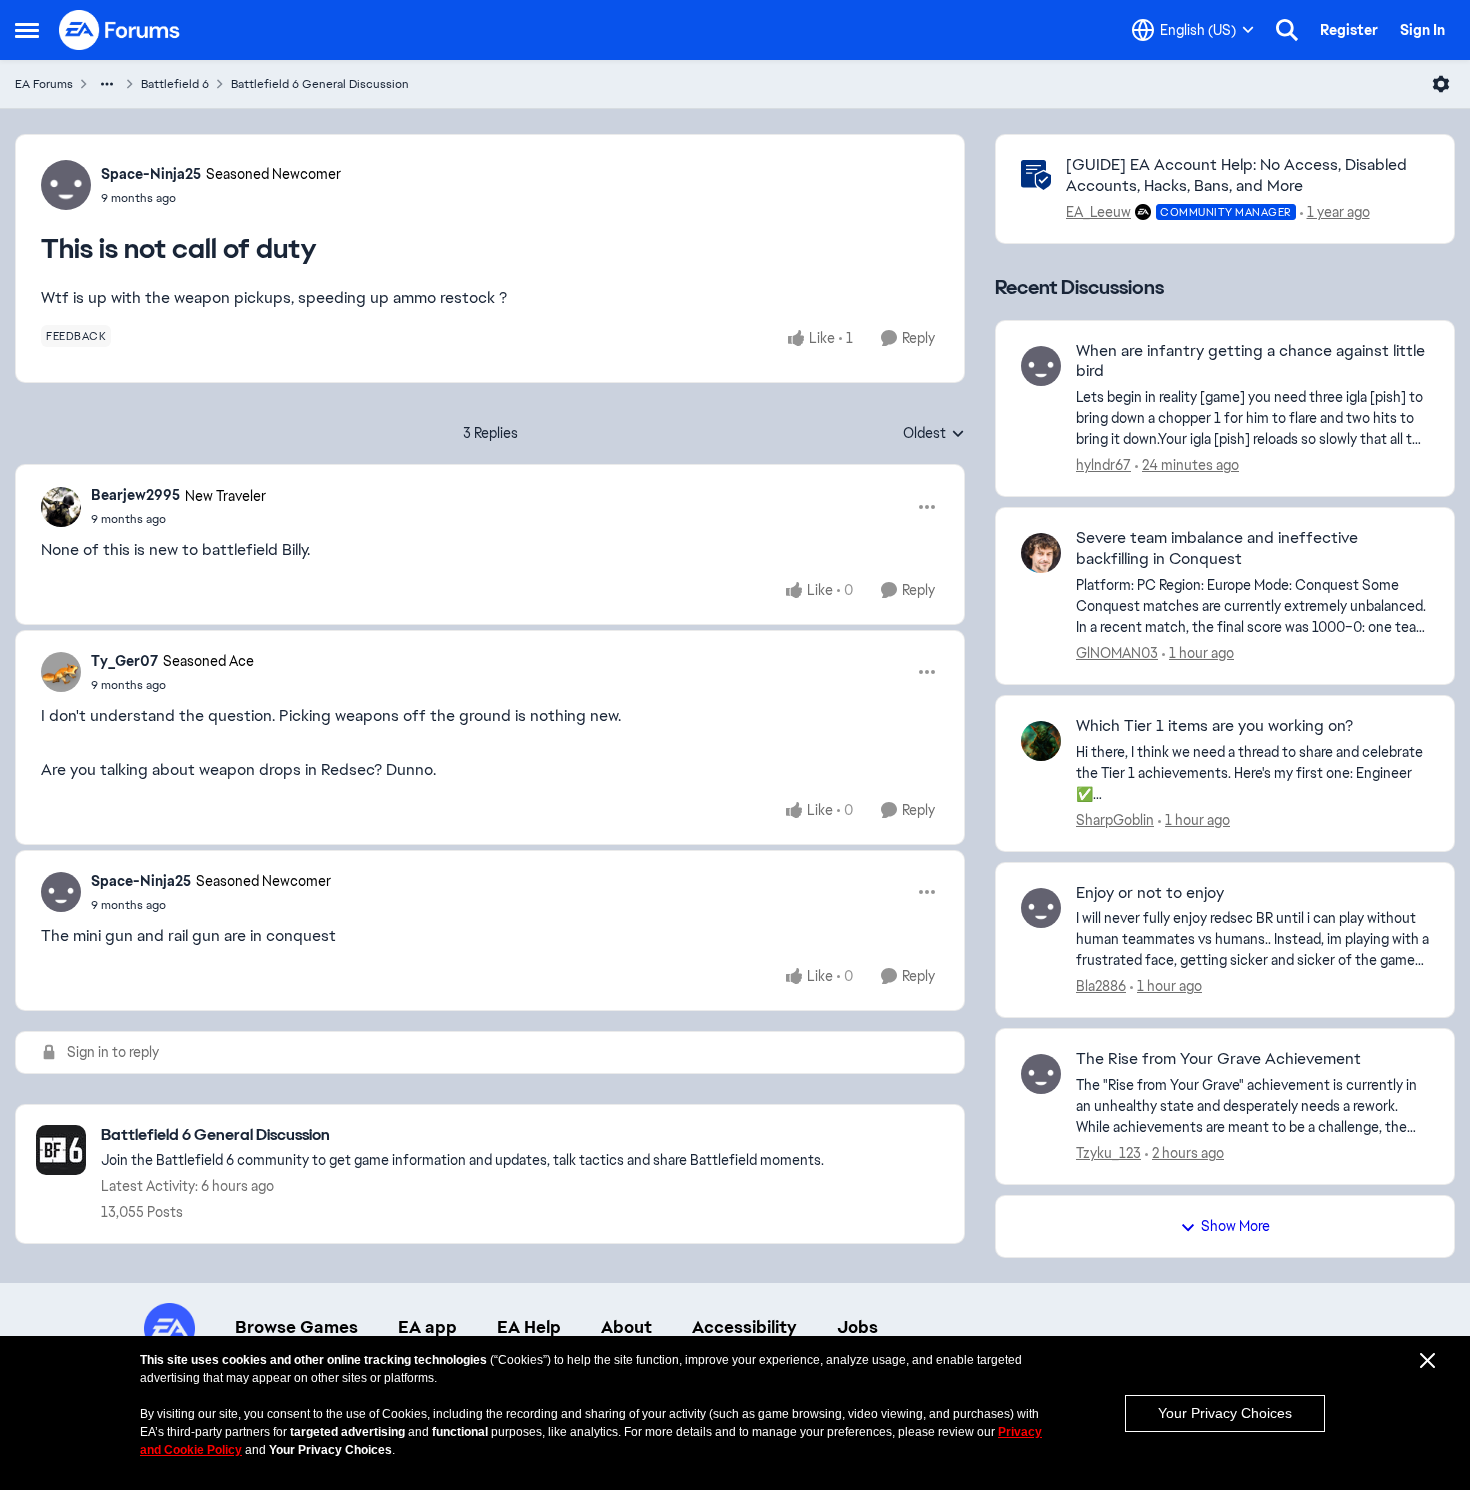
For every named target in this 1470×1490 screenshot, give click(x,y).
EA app (427, 1327)
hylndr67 (1103, 465)
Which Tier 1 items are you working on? (1214, 726)
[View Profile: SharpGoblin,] (1041, 741)
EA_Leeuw (1098, 212)
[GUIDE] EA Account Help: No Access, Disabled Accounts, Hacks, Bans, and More (1236, 175)
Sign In (1422, 30)
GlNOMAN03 (1117, 653)
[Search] (1287, 30)
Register (1349, 30)
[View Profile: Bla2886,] (1041, 908)
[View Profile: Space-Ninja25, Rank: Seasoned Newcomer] (66, 185)
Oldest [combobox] (934, 434)
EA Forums (44, 84)
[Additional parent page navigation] (107, 84)
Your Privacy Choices (1225, 1413)
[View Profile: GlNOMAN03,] (1041, 553)
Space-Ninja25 (151, 174)
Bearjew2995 (135, 495)
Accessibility (744, 1327)
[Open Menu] (1441, 84)
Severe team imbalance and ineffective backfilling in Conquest (1217, 548)
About (626, 1327)
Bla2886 (1101, 986)
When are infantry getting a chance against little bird (1250, 361)
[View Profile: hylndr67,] (1041, 366)
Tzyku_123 (1108, 1153)
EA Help (529, 1327)
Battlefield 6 (175, 84)
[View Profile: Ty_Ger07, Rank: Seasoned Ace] (61, 672)
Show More (1235, 1226)
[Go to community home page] (120, 30)
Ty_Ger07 (124, 661)
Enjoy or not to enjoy (1150, 893)
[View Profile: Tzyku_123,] (1041, 1074)
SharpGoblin (1115, 820)
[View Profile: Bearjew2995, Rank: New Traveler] (61, 507)
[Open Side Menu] (27, 30)
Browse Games (296, 1327)
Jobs (857, 1327)
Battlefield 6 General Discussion (320, 84)
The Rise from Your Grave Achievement (1218, 1059)
